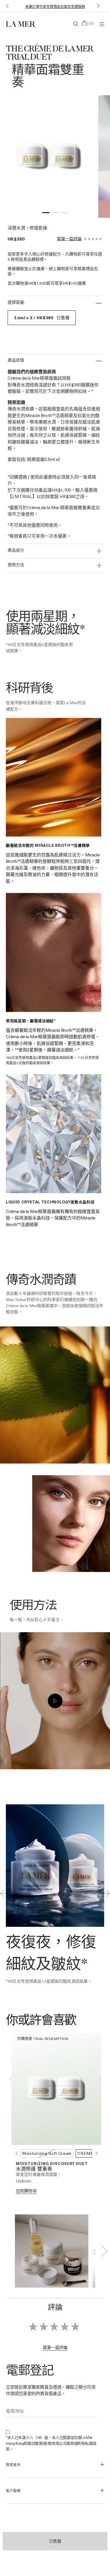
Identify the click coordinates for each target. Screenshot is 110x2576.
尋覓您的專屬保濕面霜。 (39, 2174)
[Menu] (102, 24)
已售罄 (55, 2541)
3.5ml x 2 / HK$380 (42, 318)
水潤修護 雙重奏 (34, 2169)
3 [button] (64, 214)
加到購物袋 (26, 2191)
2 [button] (55, 214)
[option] (49, 157)
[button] (6, 6)
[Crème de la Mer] (22, 24)
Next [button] (100, 2079)
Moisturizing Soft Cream (47, 2153)
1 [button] (46, 214)
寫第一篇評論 (69, 239)
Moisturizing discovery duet (52, 2163)
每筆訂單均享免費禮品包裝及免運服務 (55, 6)
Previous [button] (10, 2079)
